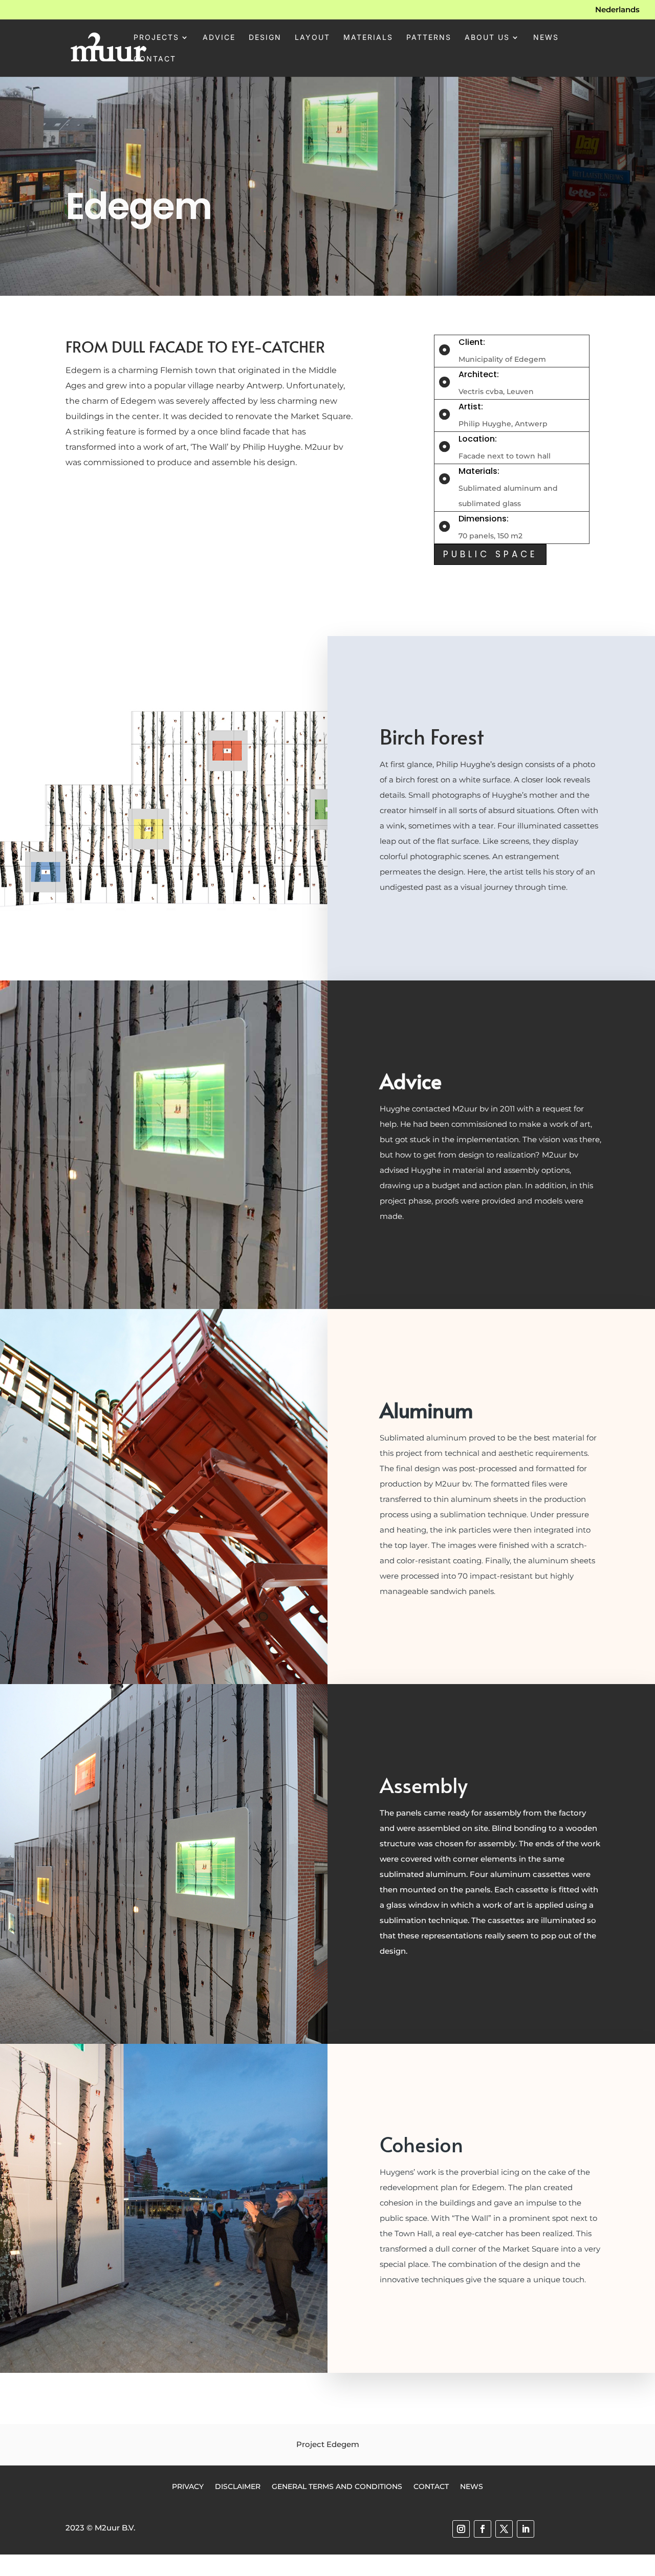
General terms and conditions (337, 2486)
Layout (312, 38)
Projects (156, 38)
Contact (155, 59)
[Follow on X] (504, 2529)
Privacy (188, 2486)
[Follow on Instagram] (461, 2529)
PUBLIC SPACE (490, 554)
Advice (219, 38)
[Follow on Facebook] (483, 2529)
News (546, 38)
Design (265, 38)
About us (487, 38)
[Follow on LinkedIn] (526, 2529)
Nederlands (617, 10)
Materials (368, 38)
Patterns (429, 38)
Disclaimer (238, 2486)
